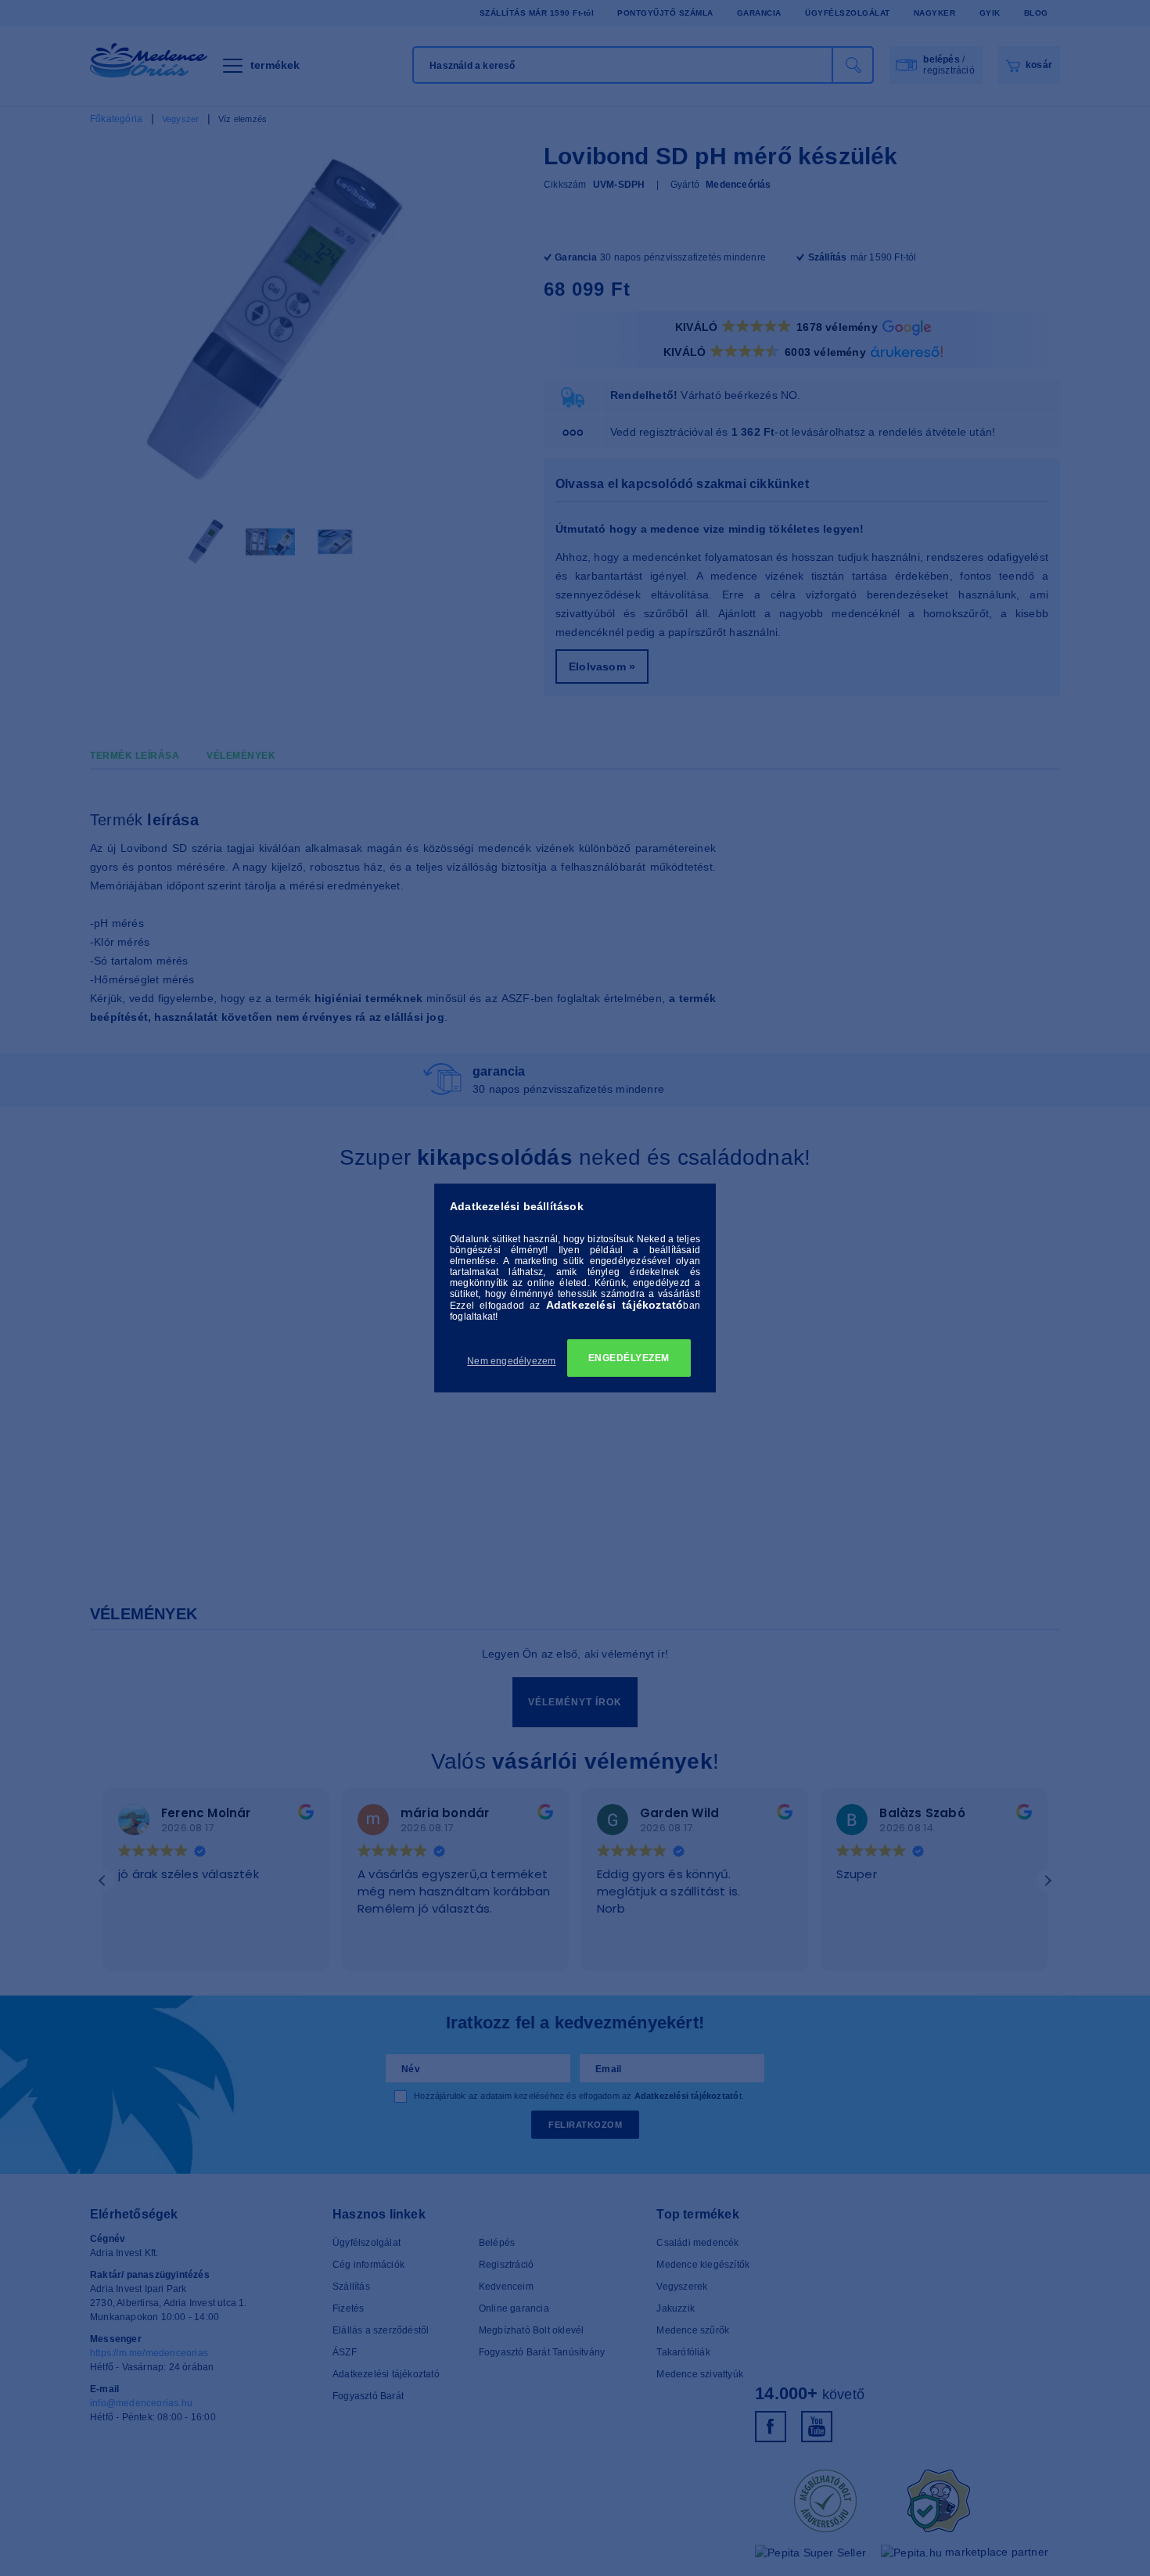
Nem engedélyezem (511, 1361)
